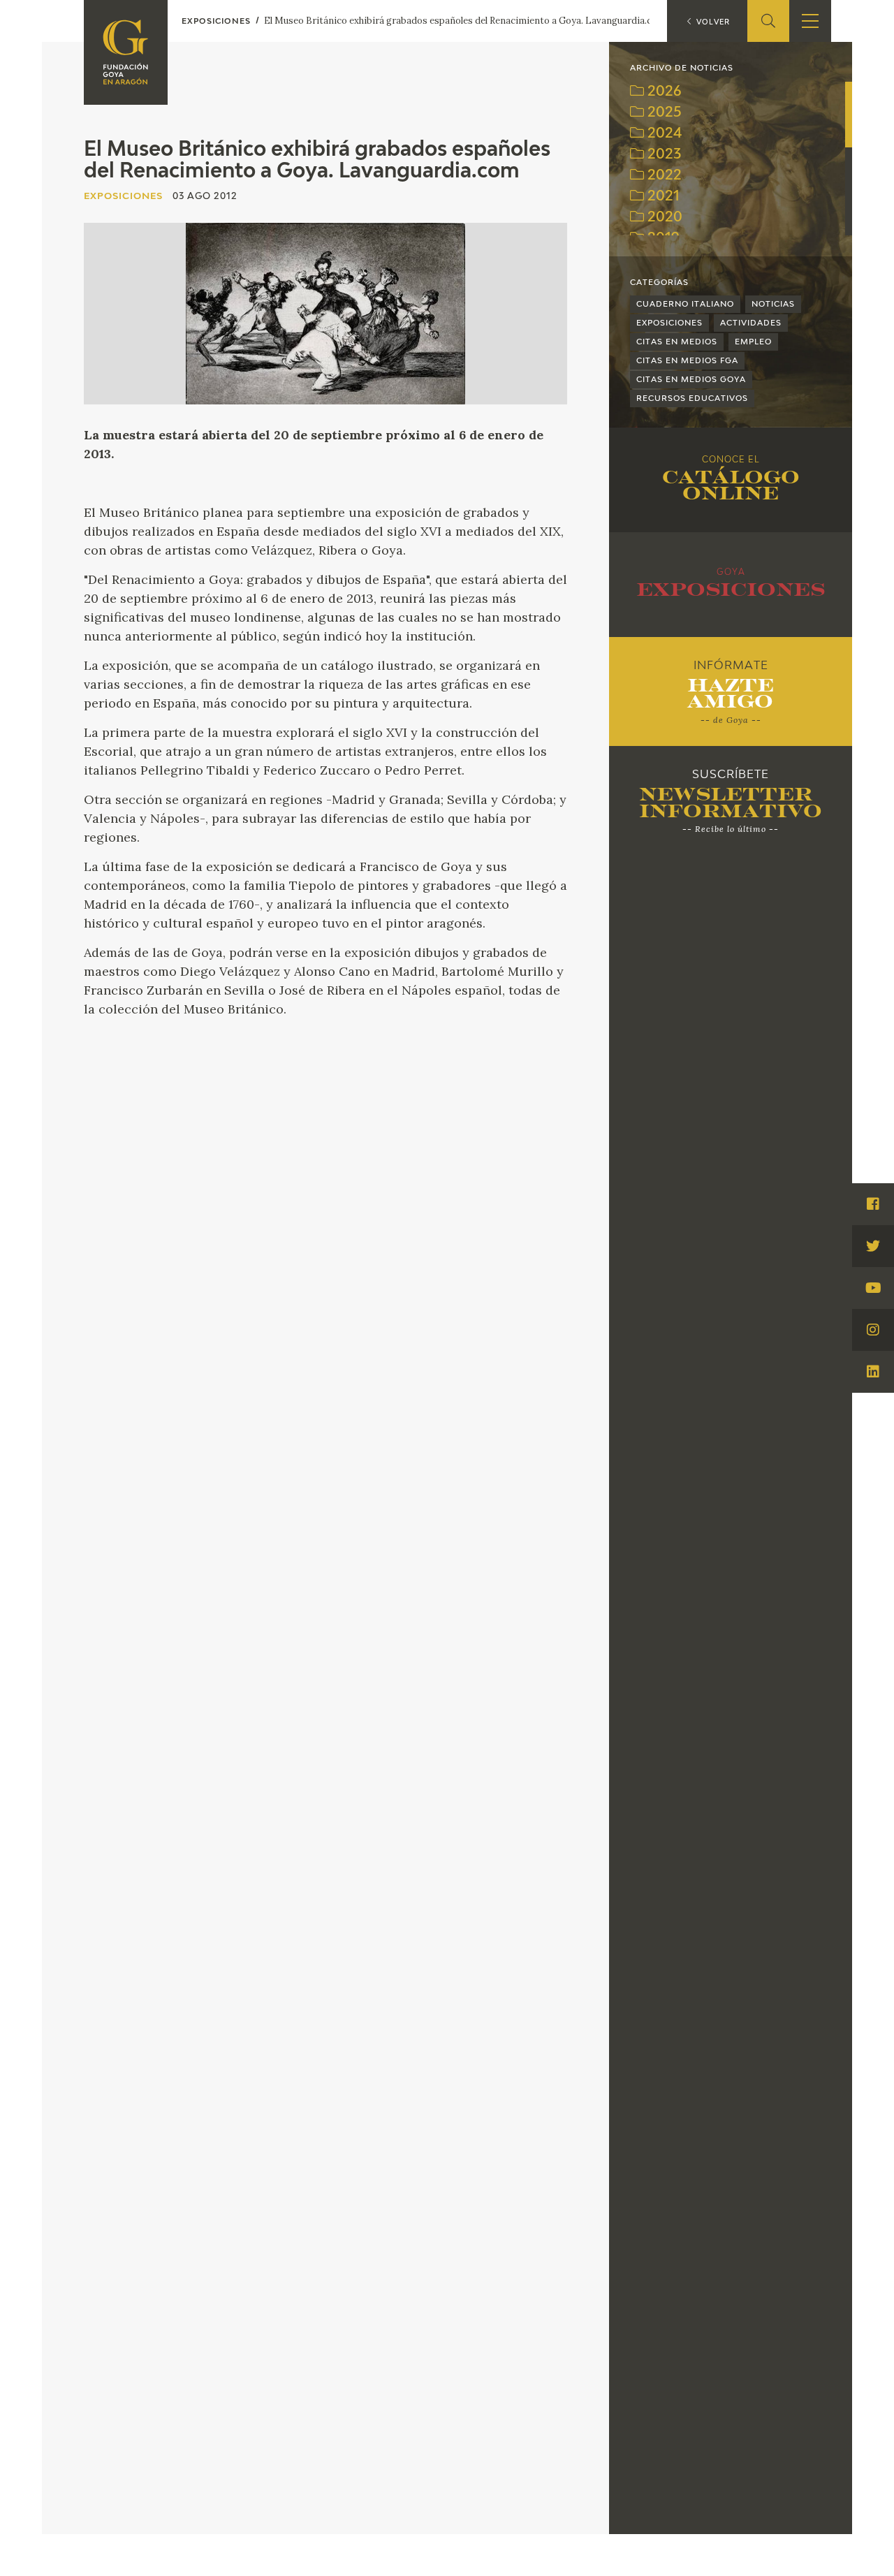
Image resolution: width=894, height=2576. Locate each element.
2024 (663, 134)
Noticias (773, 304)
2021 (662, 197)
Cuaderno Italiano (685, 304)
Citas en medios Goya (691, 380)
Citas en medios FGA (687, 361)
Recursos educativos (692, 398)
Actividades (751, 323)
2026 (663, 92)
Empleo (753, 342)
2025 (663, 113)
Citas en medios (677, 342)
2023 (662, 155)
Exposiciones (669, 323)
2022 (663, 176)
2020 (663, 218)
